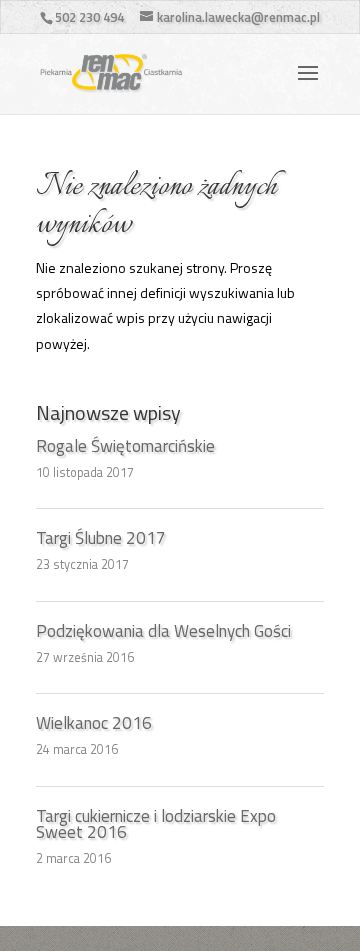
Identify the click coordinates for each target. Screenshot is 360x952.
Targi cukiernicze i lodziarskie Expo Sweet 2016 (156, 824)
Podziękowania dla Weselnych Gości (163, 631)
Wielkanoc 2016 (94, 723)
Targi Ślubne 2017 (101, 538)
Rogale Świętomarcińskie (125, 446)
